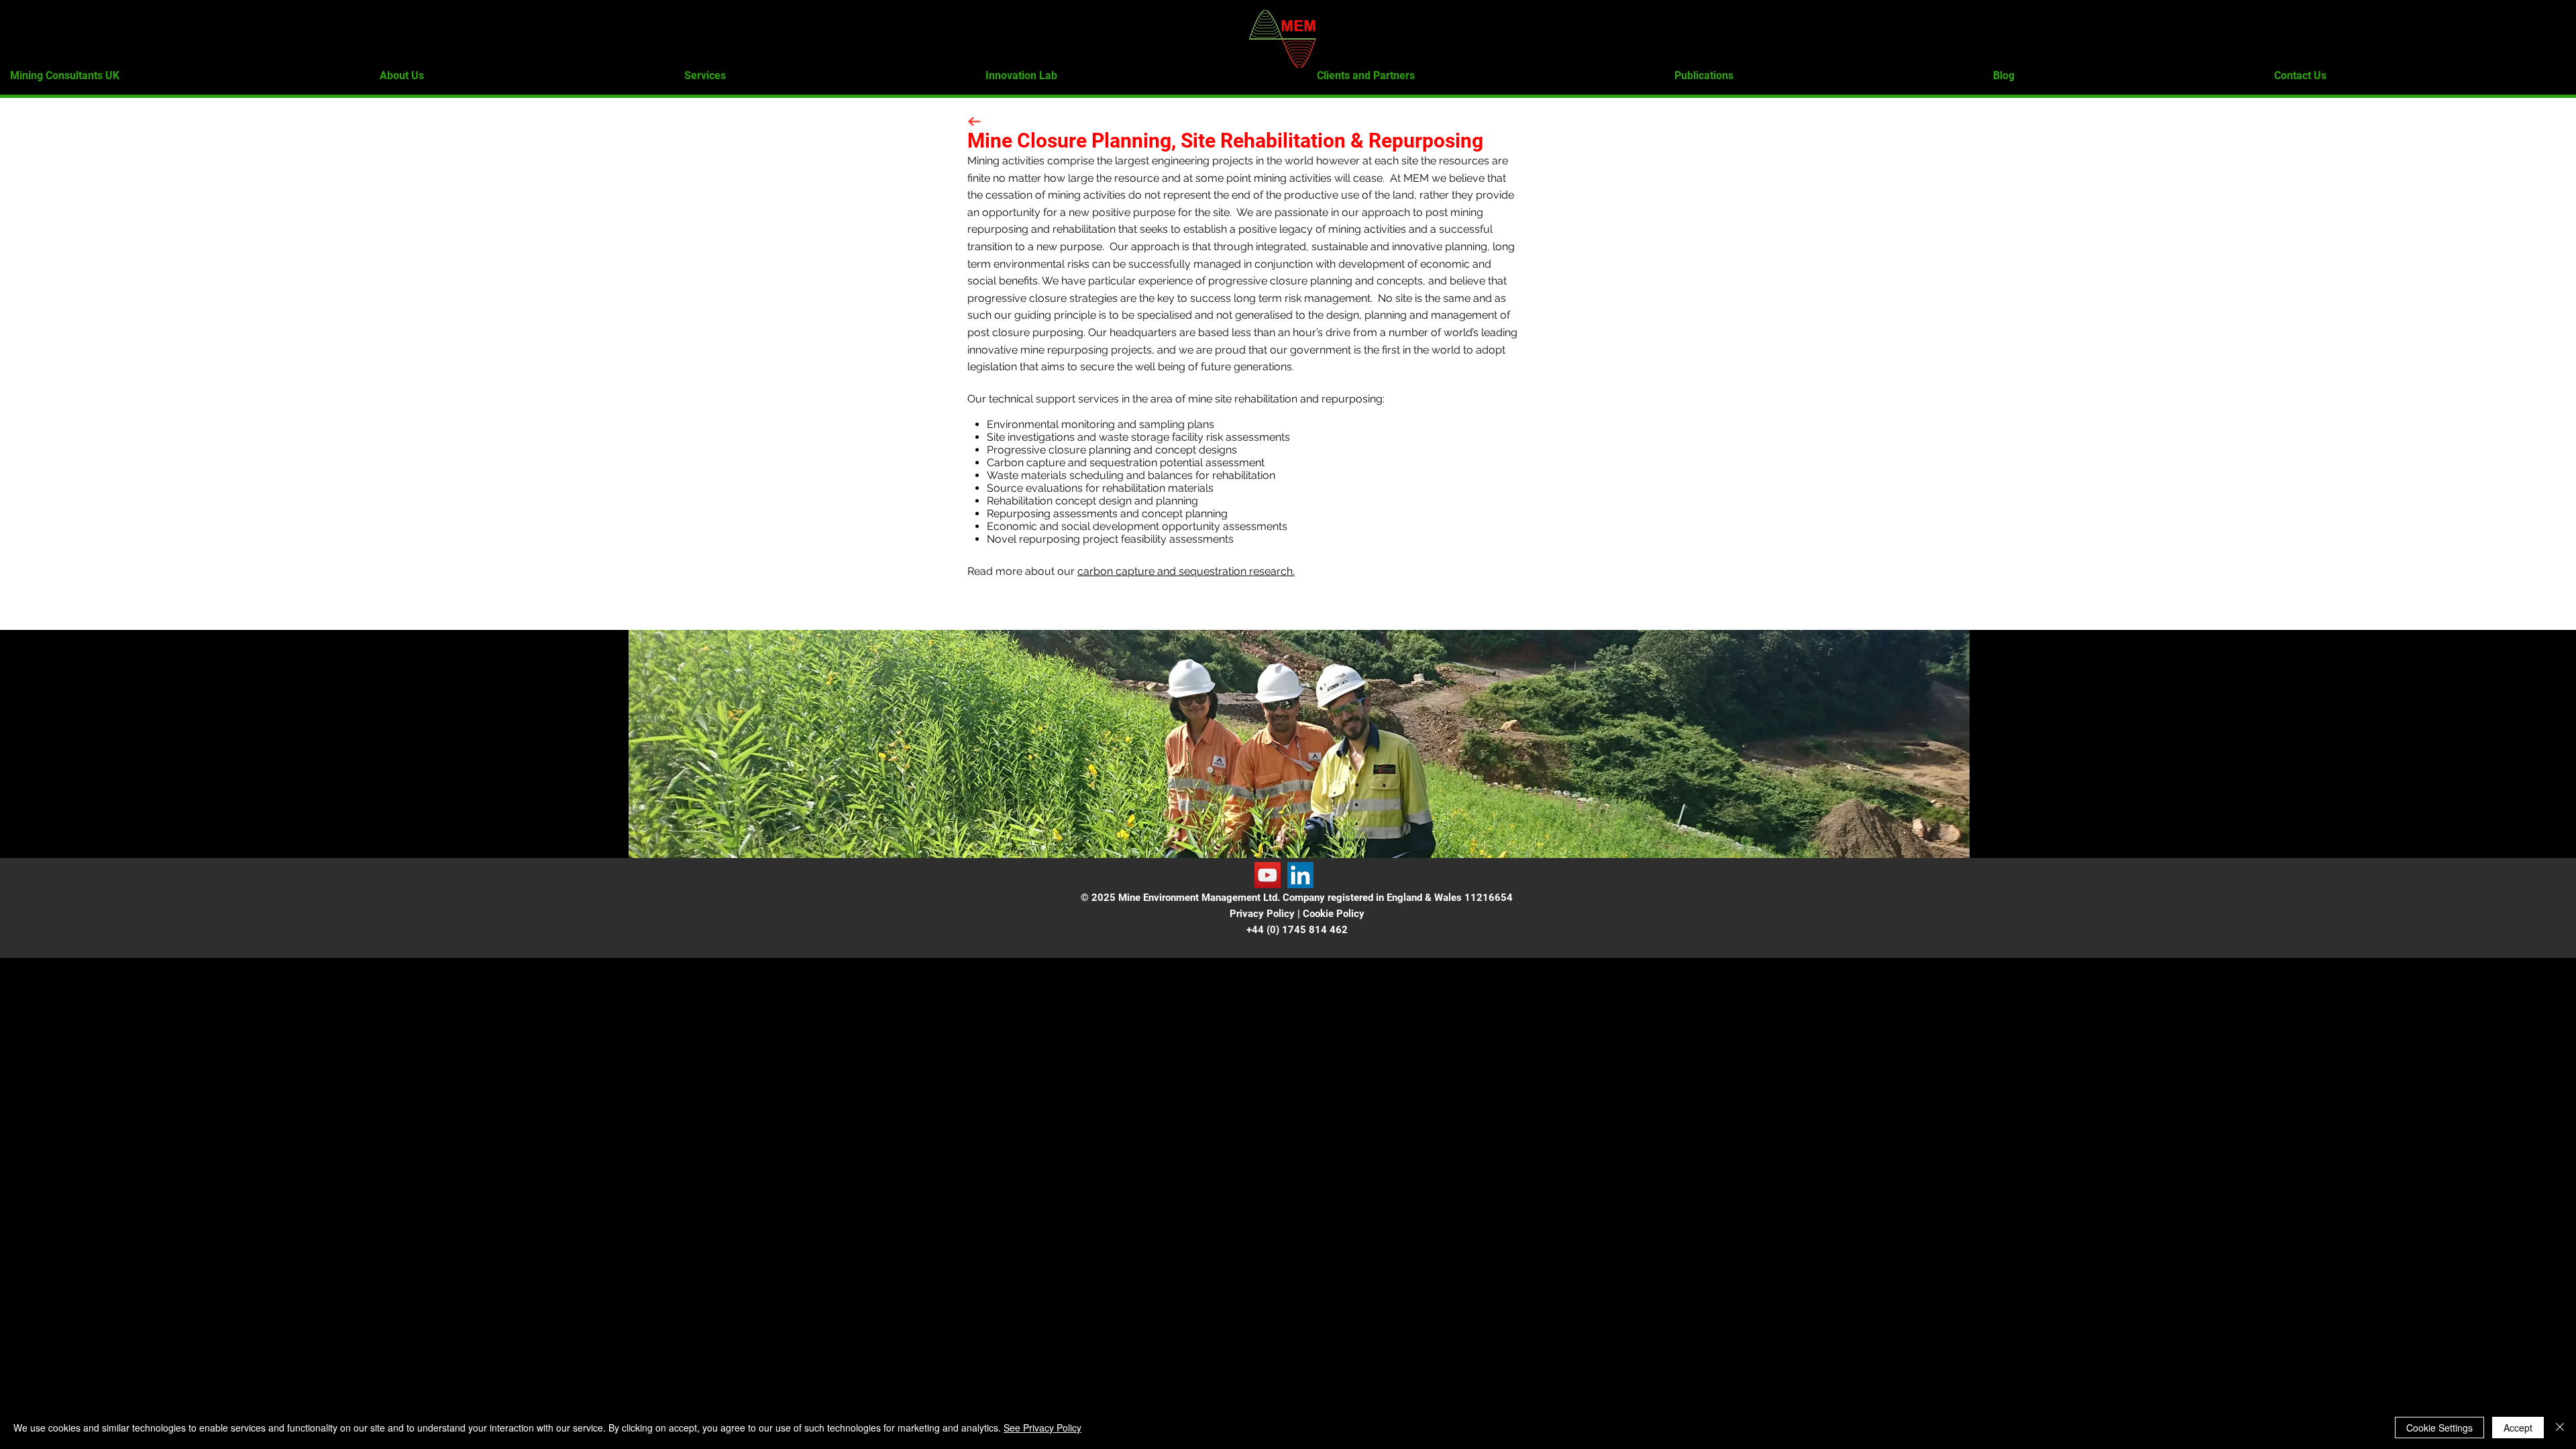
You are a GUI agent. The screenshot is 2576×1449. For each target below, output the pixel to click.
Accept (2518, 1428)
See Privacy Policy (1042, 1428)
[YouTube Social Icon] (1268, 875)
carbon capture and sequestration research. (1186, 571)
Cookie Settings (2439, 1428)
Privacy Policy (1262, 914)
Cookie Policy (1334, 914)
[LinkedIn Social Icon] (1300, 875)
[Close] (2560, 1428)
